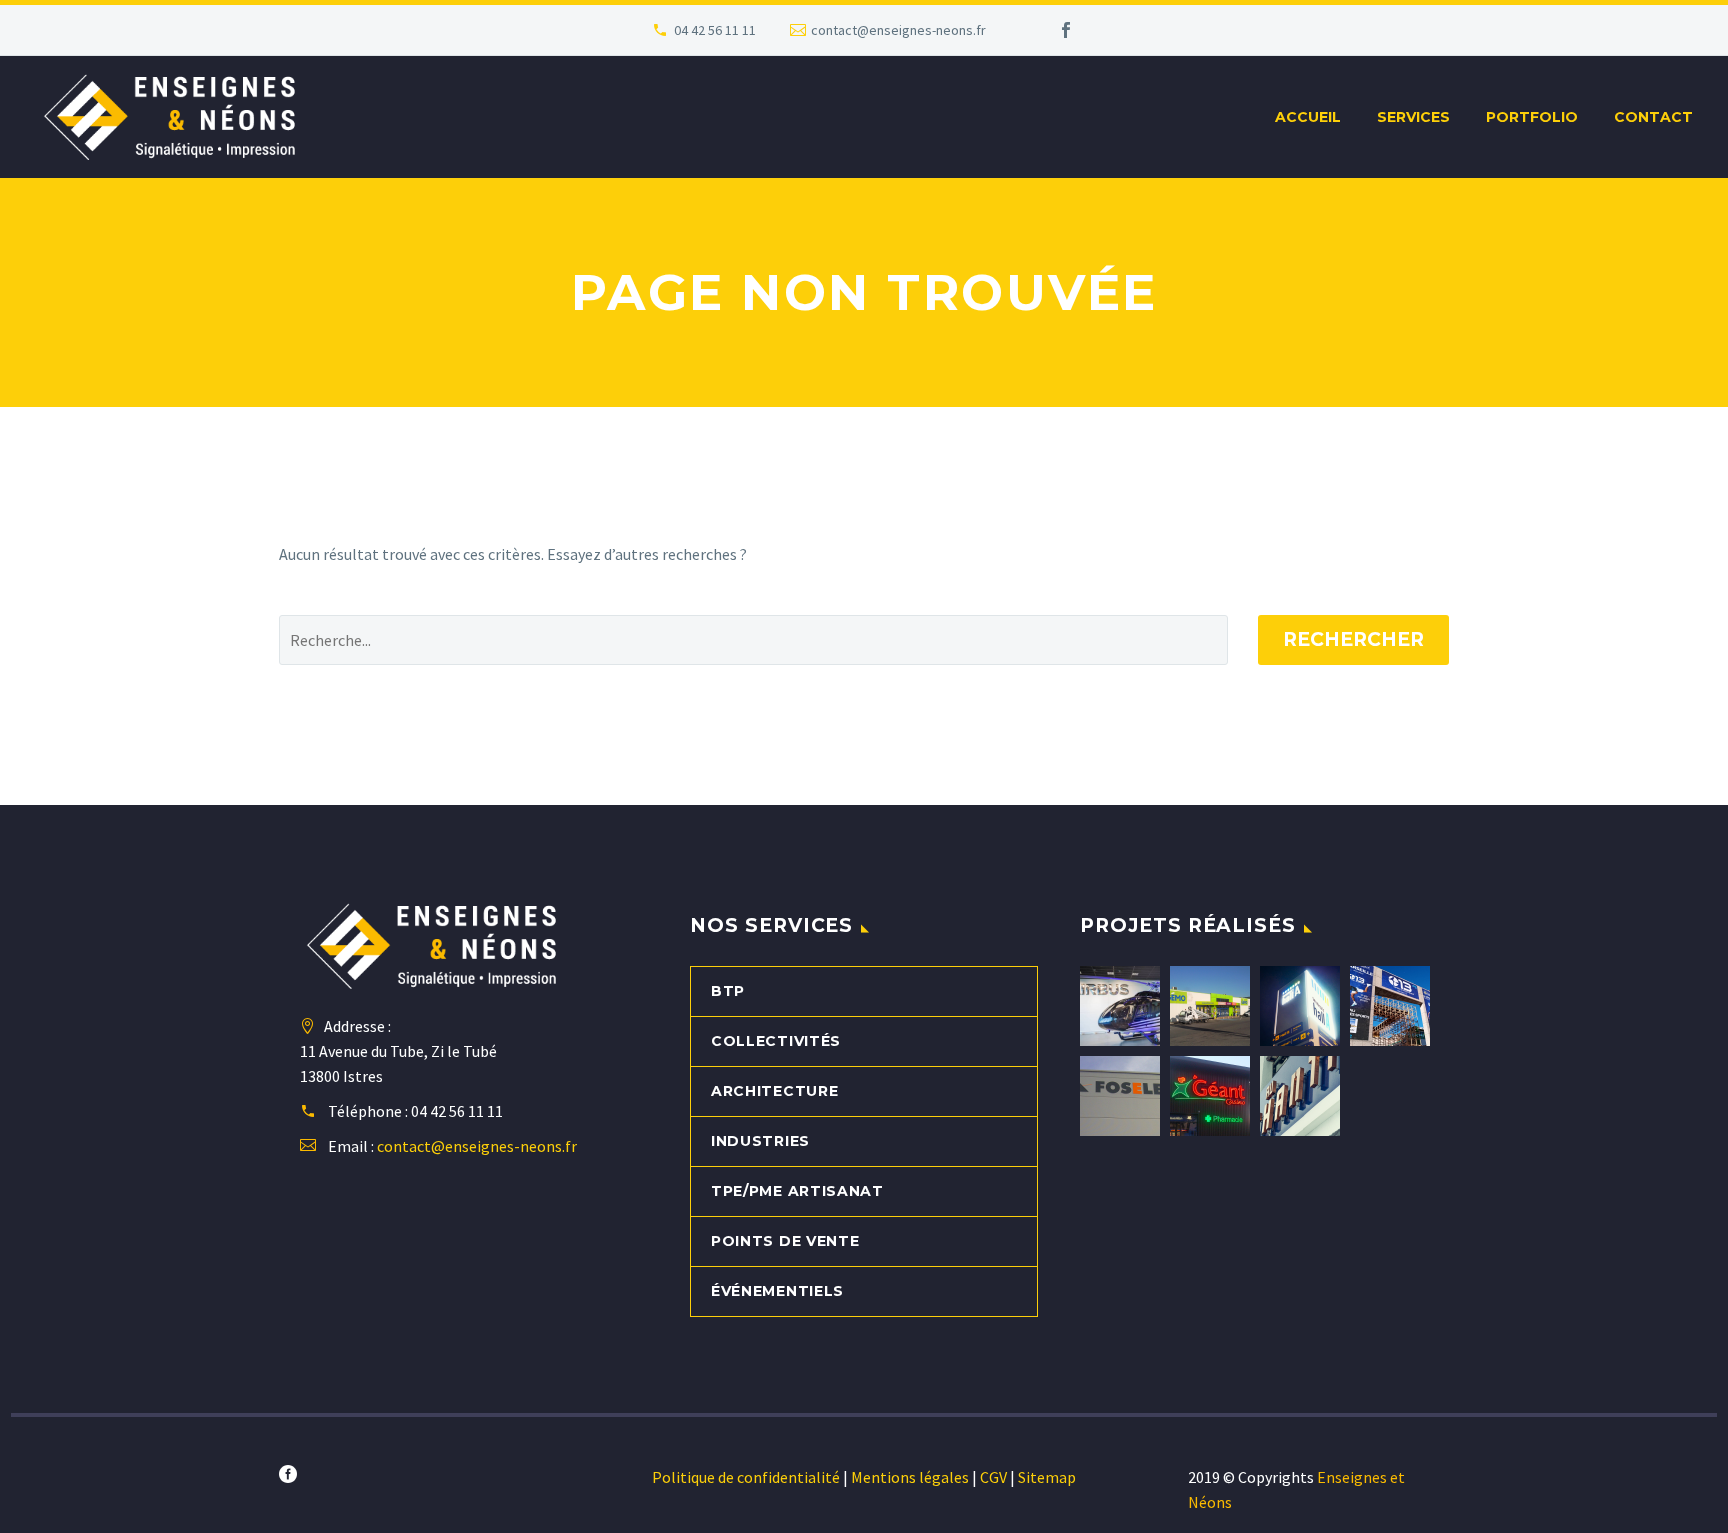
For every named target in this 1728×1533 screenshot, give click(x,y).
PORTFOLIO (1532, 117)
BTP (728, 991)
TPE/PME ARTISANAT (797, 1191)
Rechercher (1353, 639)
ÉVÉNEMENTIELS (777, 1291)
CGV (993, 1477)
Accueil (1308, 117)
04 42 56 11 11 (715, 30)
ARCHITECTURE (774, 1091)
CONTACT (1653, 117)
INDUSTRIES (760, 1141)
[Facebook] (1066, 30)
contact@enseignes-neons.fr (898, 30)
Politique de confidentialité (746, 1477)
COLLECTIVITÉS (776, 1041)
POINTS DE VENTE (785, 1241)
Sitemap (1047, 1477)
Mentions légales (915, 1477)
